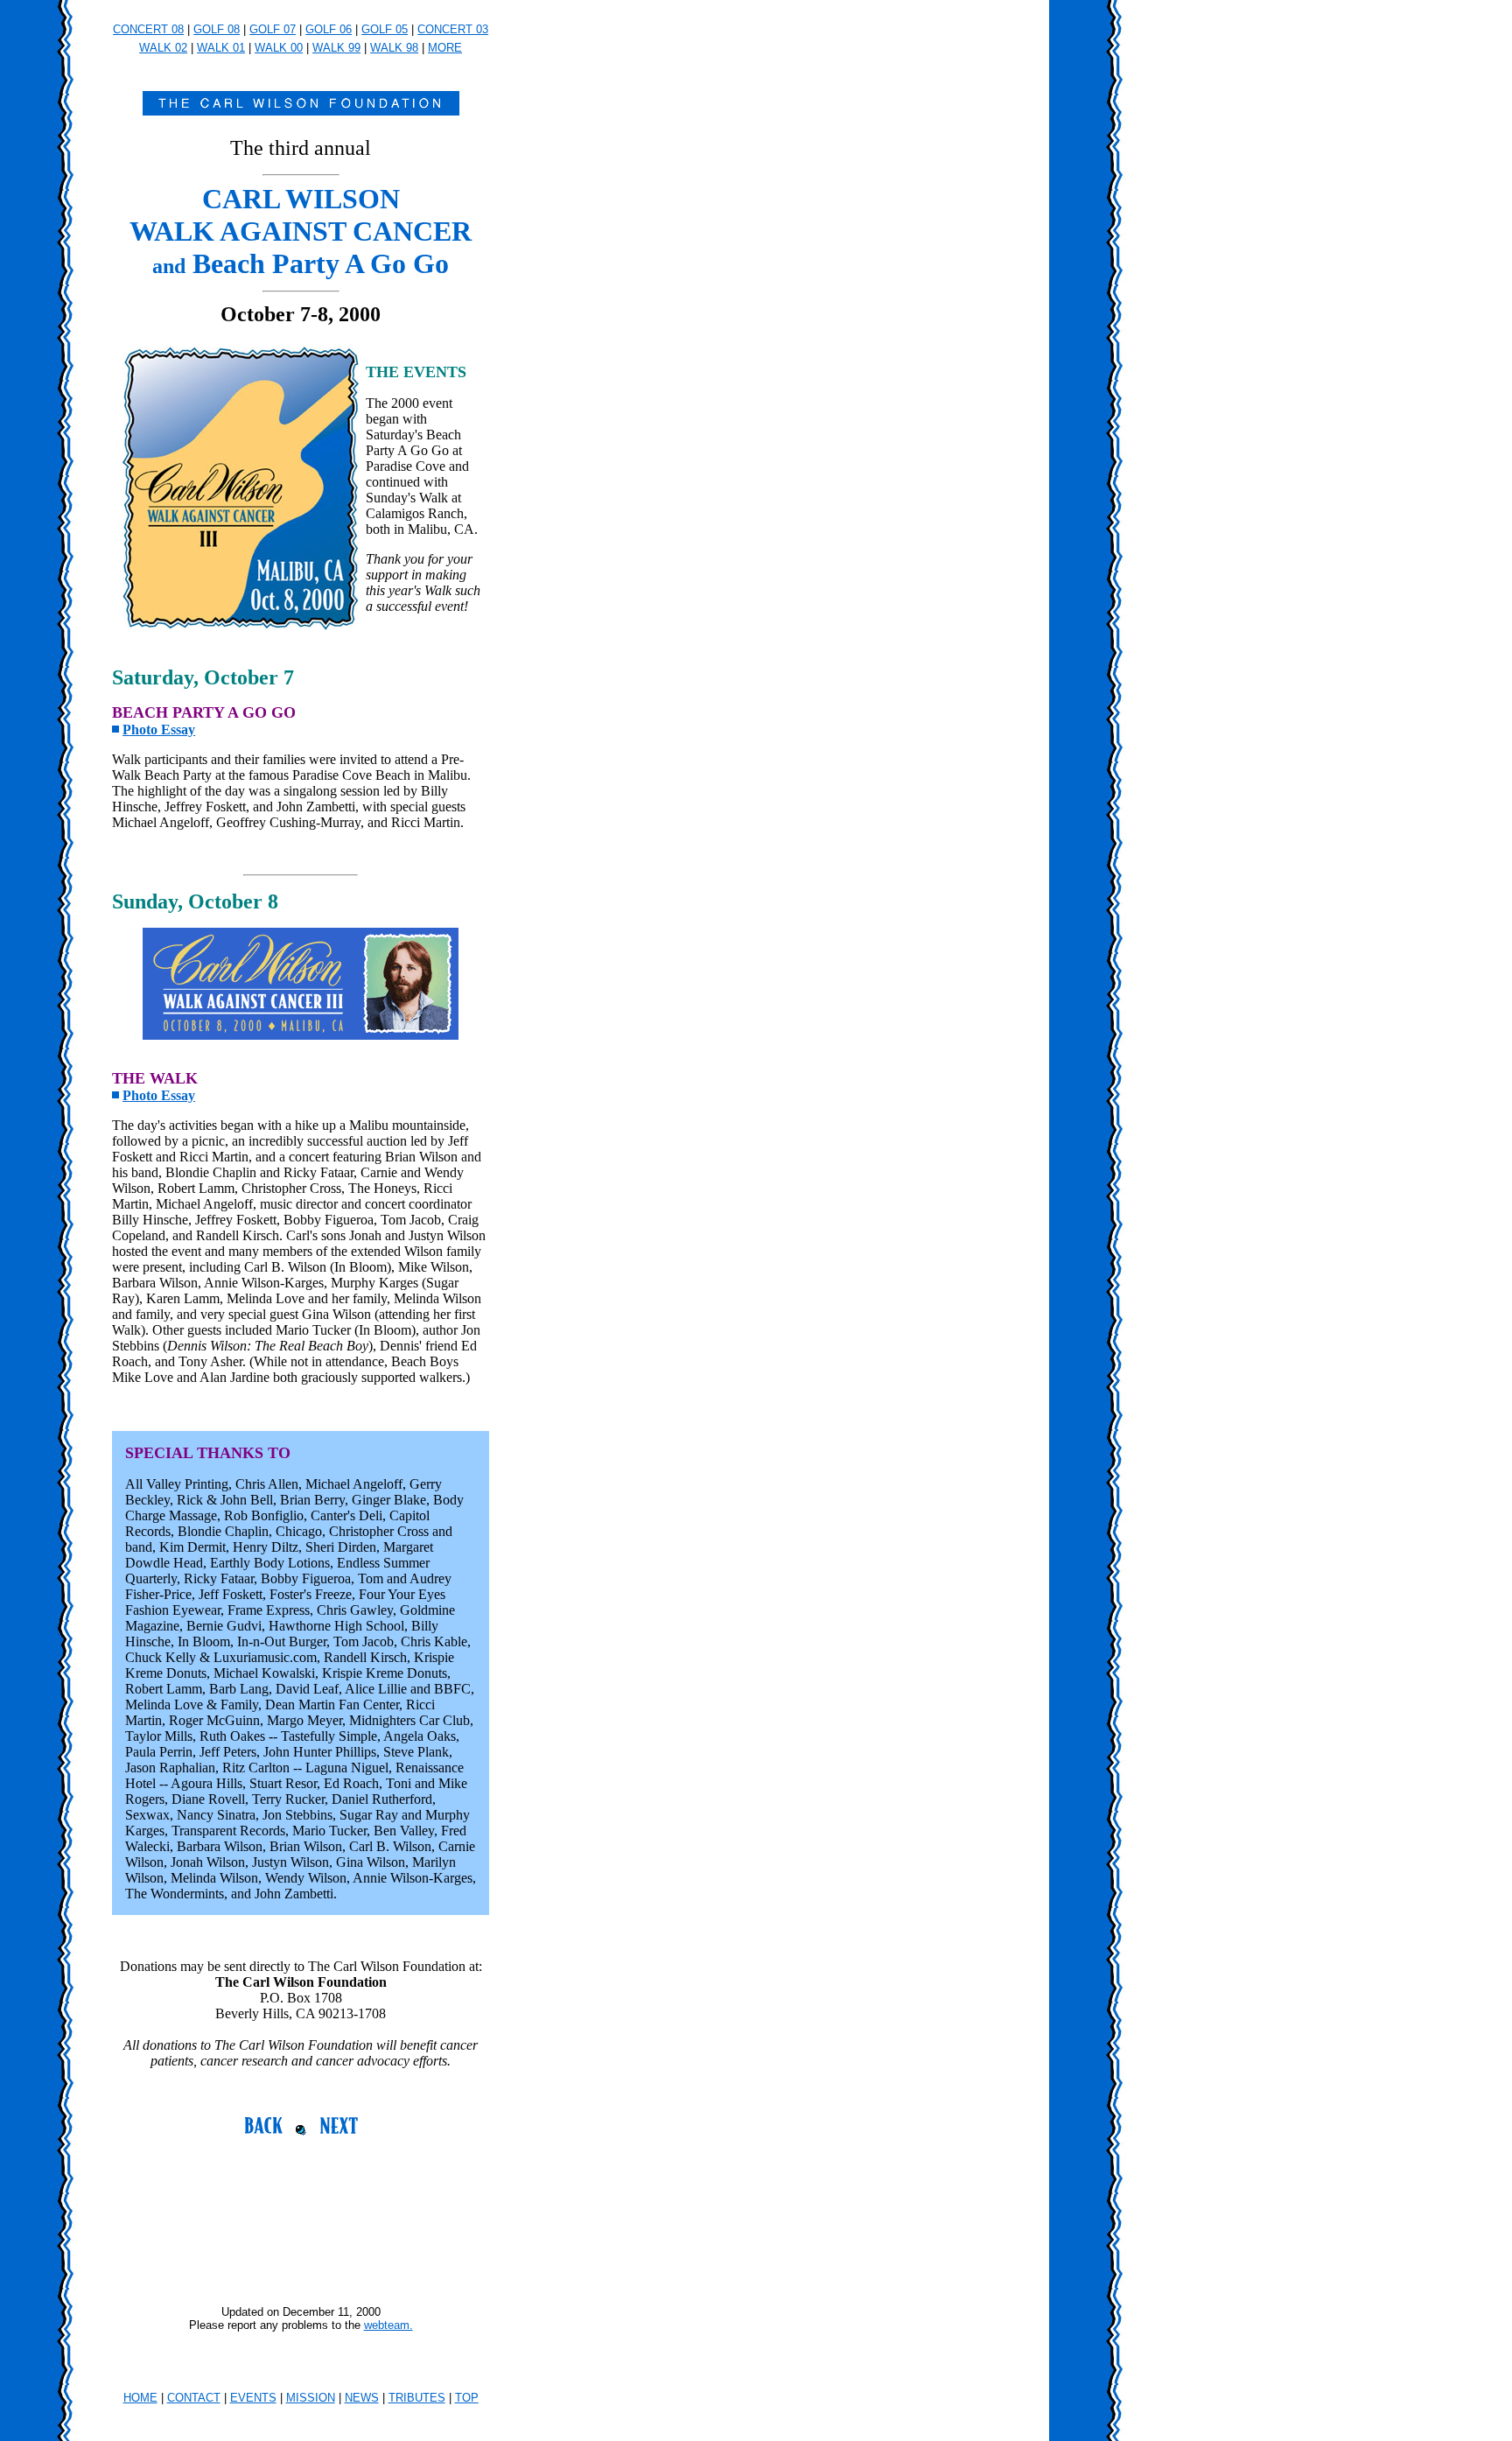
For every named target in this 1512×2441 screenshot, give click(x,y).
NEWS (362, 2398)
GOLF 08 (217, 29)
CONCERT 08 (148, 29)
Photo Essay (159, 729)
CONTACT (194, 2398)
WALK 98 (394, 48)
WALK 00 (279, 48)
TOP (467, 2398)
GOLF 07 (273, 29)
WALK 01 (221, 48)
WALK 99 (336, 48)
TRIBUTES (417, 2398)
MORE (445, 48)
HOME (140, 2398)
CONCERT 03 (453, 29)
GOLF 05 (385, 29)
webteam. (388, 2325)
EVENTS (253, 2398)
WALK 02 (163, 48)
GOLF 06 (329, 29)
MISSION (311, 2398)
